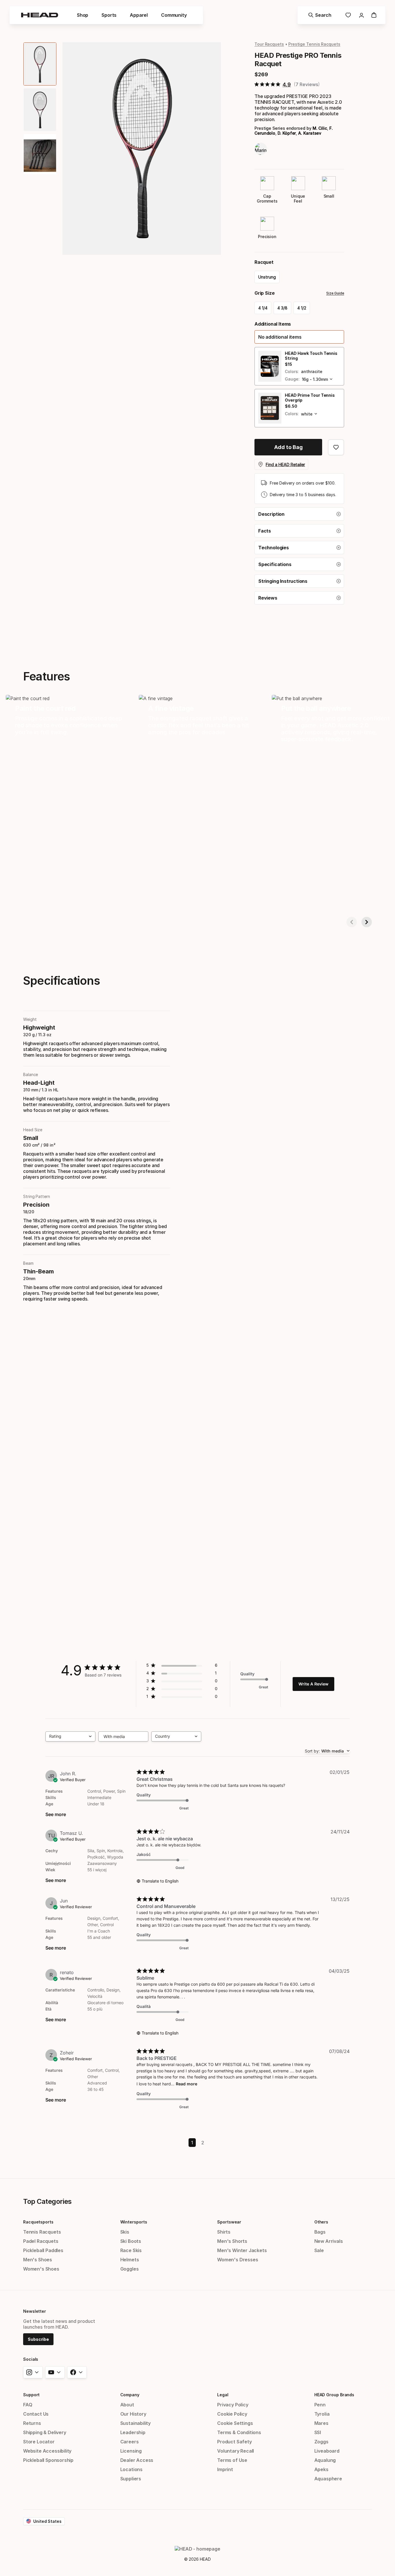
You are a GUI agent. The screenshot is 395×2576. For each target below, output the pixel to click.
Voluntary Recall (236, 2451)
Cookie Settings (235, 2423)
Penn (320, 2405)
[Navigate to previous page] (198, 2138)
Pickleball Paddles (43, 2250)
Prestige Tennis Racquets (314, 44)
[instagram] (33, 2372)
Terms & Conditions (239, 2432)
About (127, 2405)
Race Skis (131, 2250)
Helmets (130, 2260)
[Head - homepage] (40, 15)
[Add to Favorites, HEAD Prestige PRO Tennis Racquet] (336, 447)
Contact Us (36, 2414)
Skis (125, 2232)
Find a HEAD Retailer (285, 464)
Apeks (321, 2469)
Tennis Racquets (42, 2232)
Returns (32, 2423)
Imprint (225, 2469)
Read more (187, 2084)
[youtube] (55, 2372)
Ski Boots (131, 2241)
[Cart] (374, 15)
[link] (348, 15)
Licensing (131, 2451)
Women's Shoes (41, 2269)
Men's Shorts (232, 2241)
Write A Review (313, 1684)
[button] (299, 337)
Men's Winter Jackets (242, 2250)
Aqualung (325, 2460)
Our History (133, 2414)
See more (56, 1814)
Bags (320, 2232)
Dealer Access (137, 2460)
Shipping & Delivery (45, 2432)
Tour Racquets (269, 44)
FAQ (28, 2405)
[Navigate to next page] (198, 2147)
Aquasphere (328, 2479)
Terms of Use (232, 2460)
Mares (321, 2423)
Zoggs (321, 2442)
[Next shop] (367, 922)
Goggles (130, 2269)
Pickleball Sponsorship (48, 2460)
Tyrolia (322, 2414)
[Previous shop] (352, 922)
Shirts (224, 2232)
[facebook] (77, 2372)
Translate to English (160, 1881)
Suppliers (131, 2479)
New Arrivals (329, 2241)
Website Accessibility (47, 2451)
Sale (319, 2250)
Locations (131, 2469)
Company (130, 2395)
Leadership (133, 2432)
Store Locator (39, 2442)
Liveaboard (327, 2451)
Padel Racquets (41, 2241)
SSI (318, 2432)
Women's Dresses (238, 2260)
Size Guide (335, 293)
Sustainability (136, 2423)
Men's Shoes (38, 2260)
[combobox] (70, 1736)
